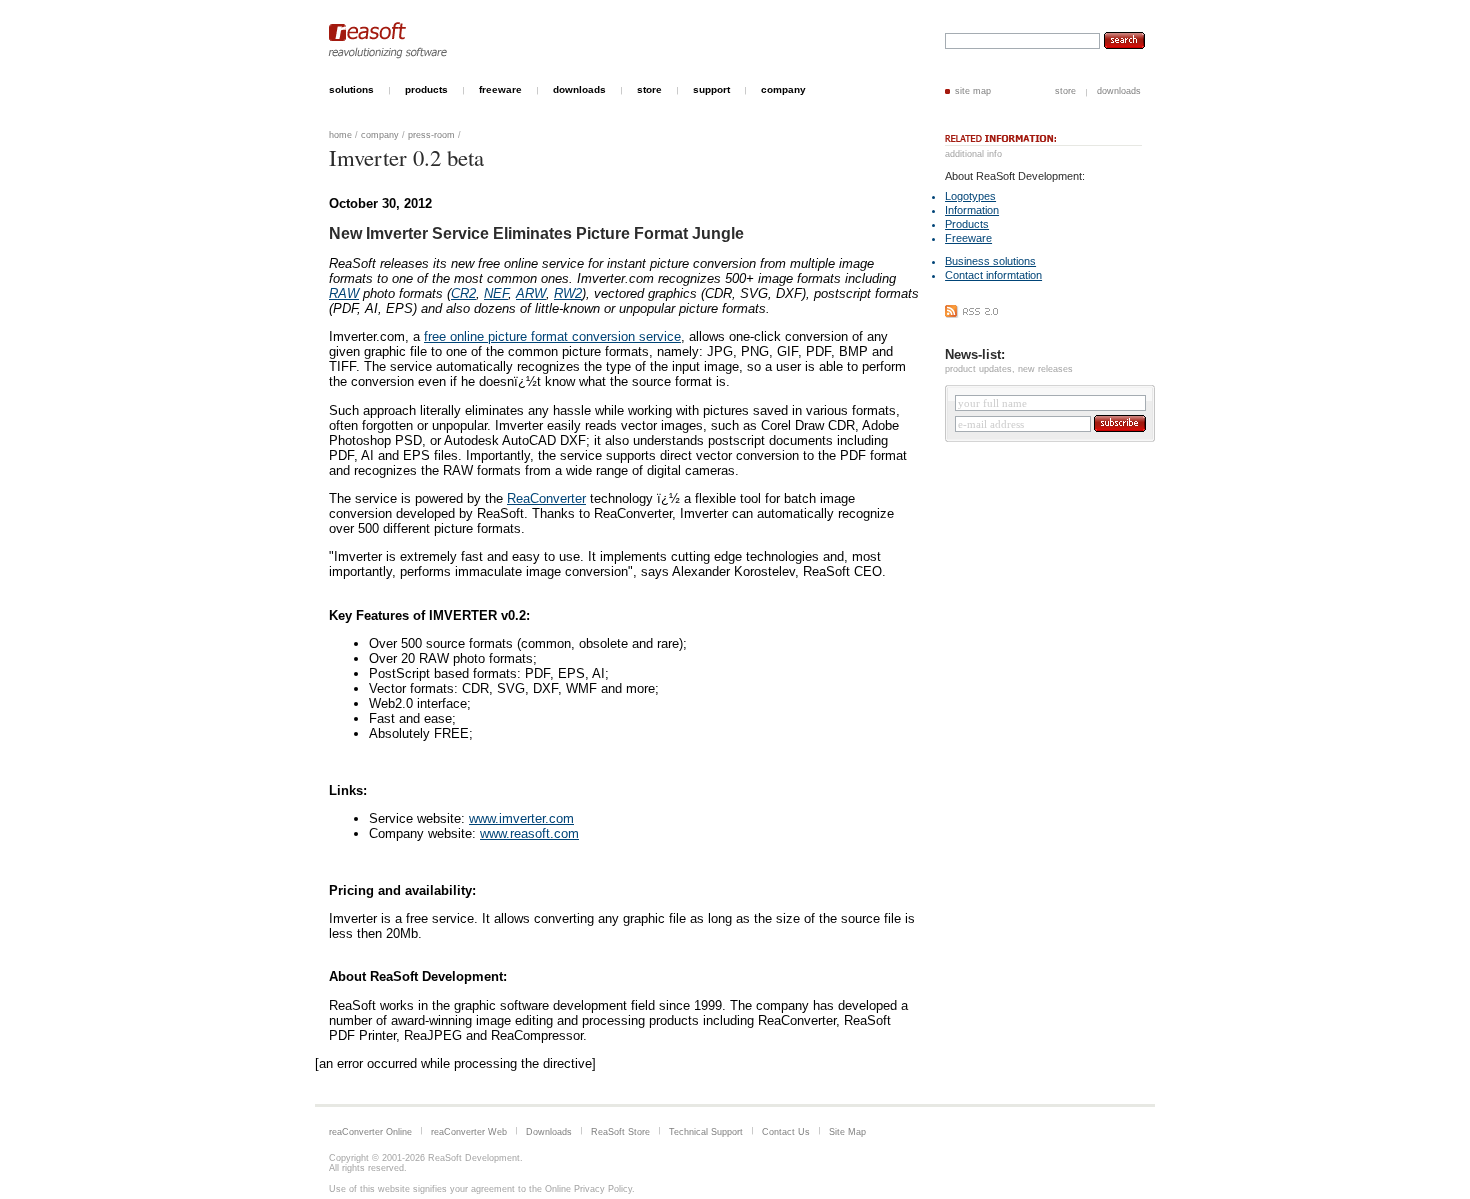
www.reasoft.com (529, 833)
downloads (1119, 91)
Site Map (847, 1132)
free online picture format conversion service (552, 336)
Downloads (549, 1132)
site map (973, 91)
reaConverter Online (370, 1132)
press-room (431, 135)
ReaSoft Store (620, 1132)
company (380, 135)
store (1065, 91)
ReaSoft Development (474, 1158)
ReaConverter (546, 498)
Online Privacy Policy (588, 1189)
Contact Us (786, 1132)
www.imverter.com (521, 818)
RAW (344, 293)
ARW (531, 293)
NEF (496, 293)
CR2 (463, 293)
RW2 (568, 293)
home (340, 135)
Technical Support (706, 1132)
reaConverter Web (469, 1132)
